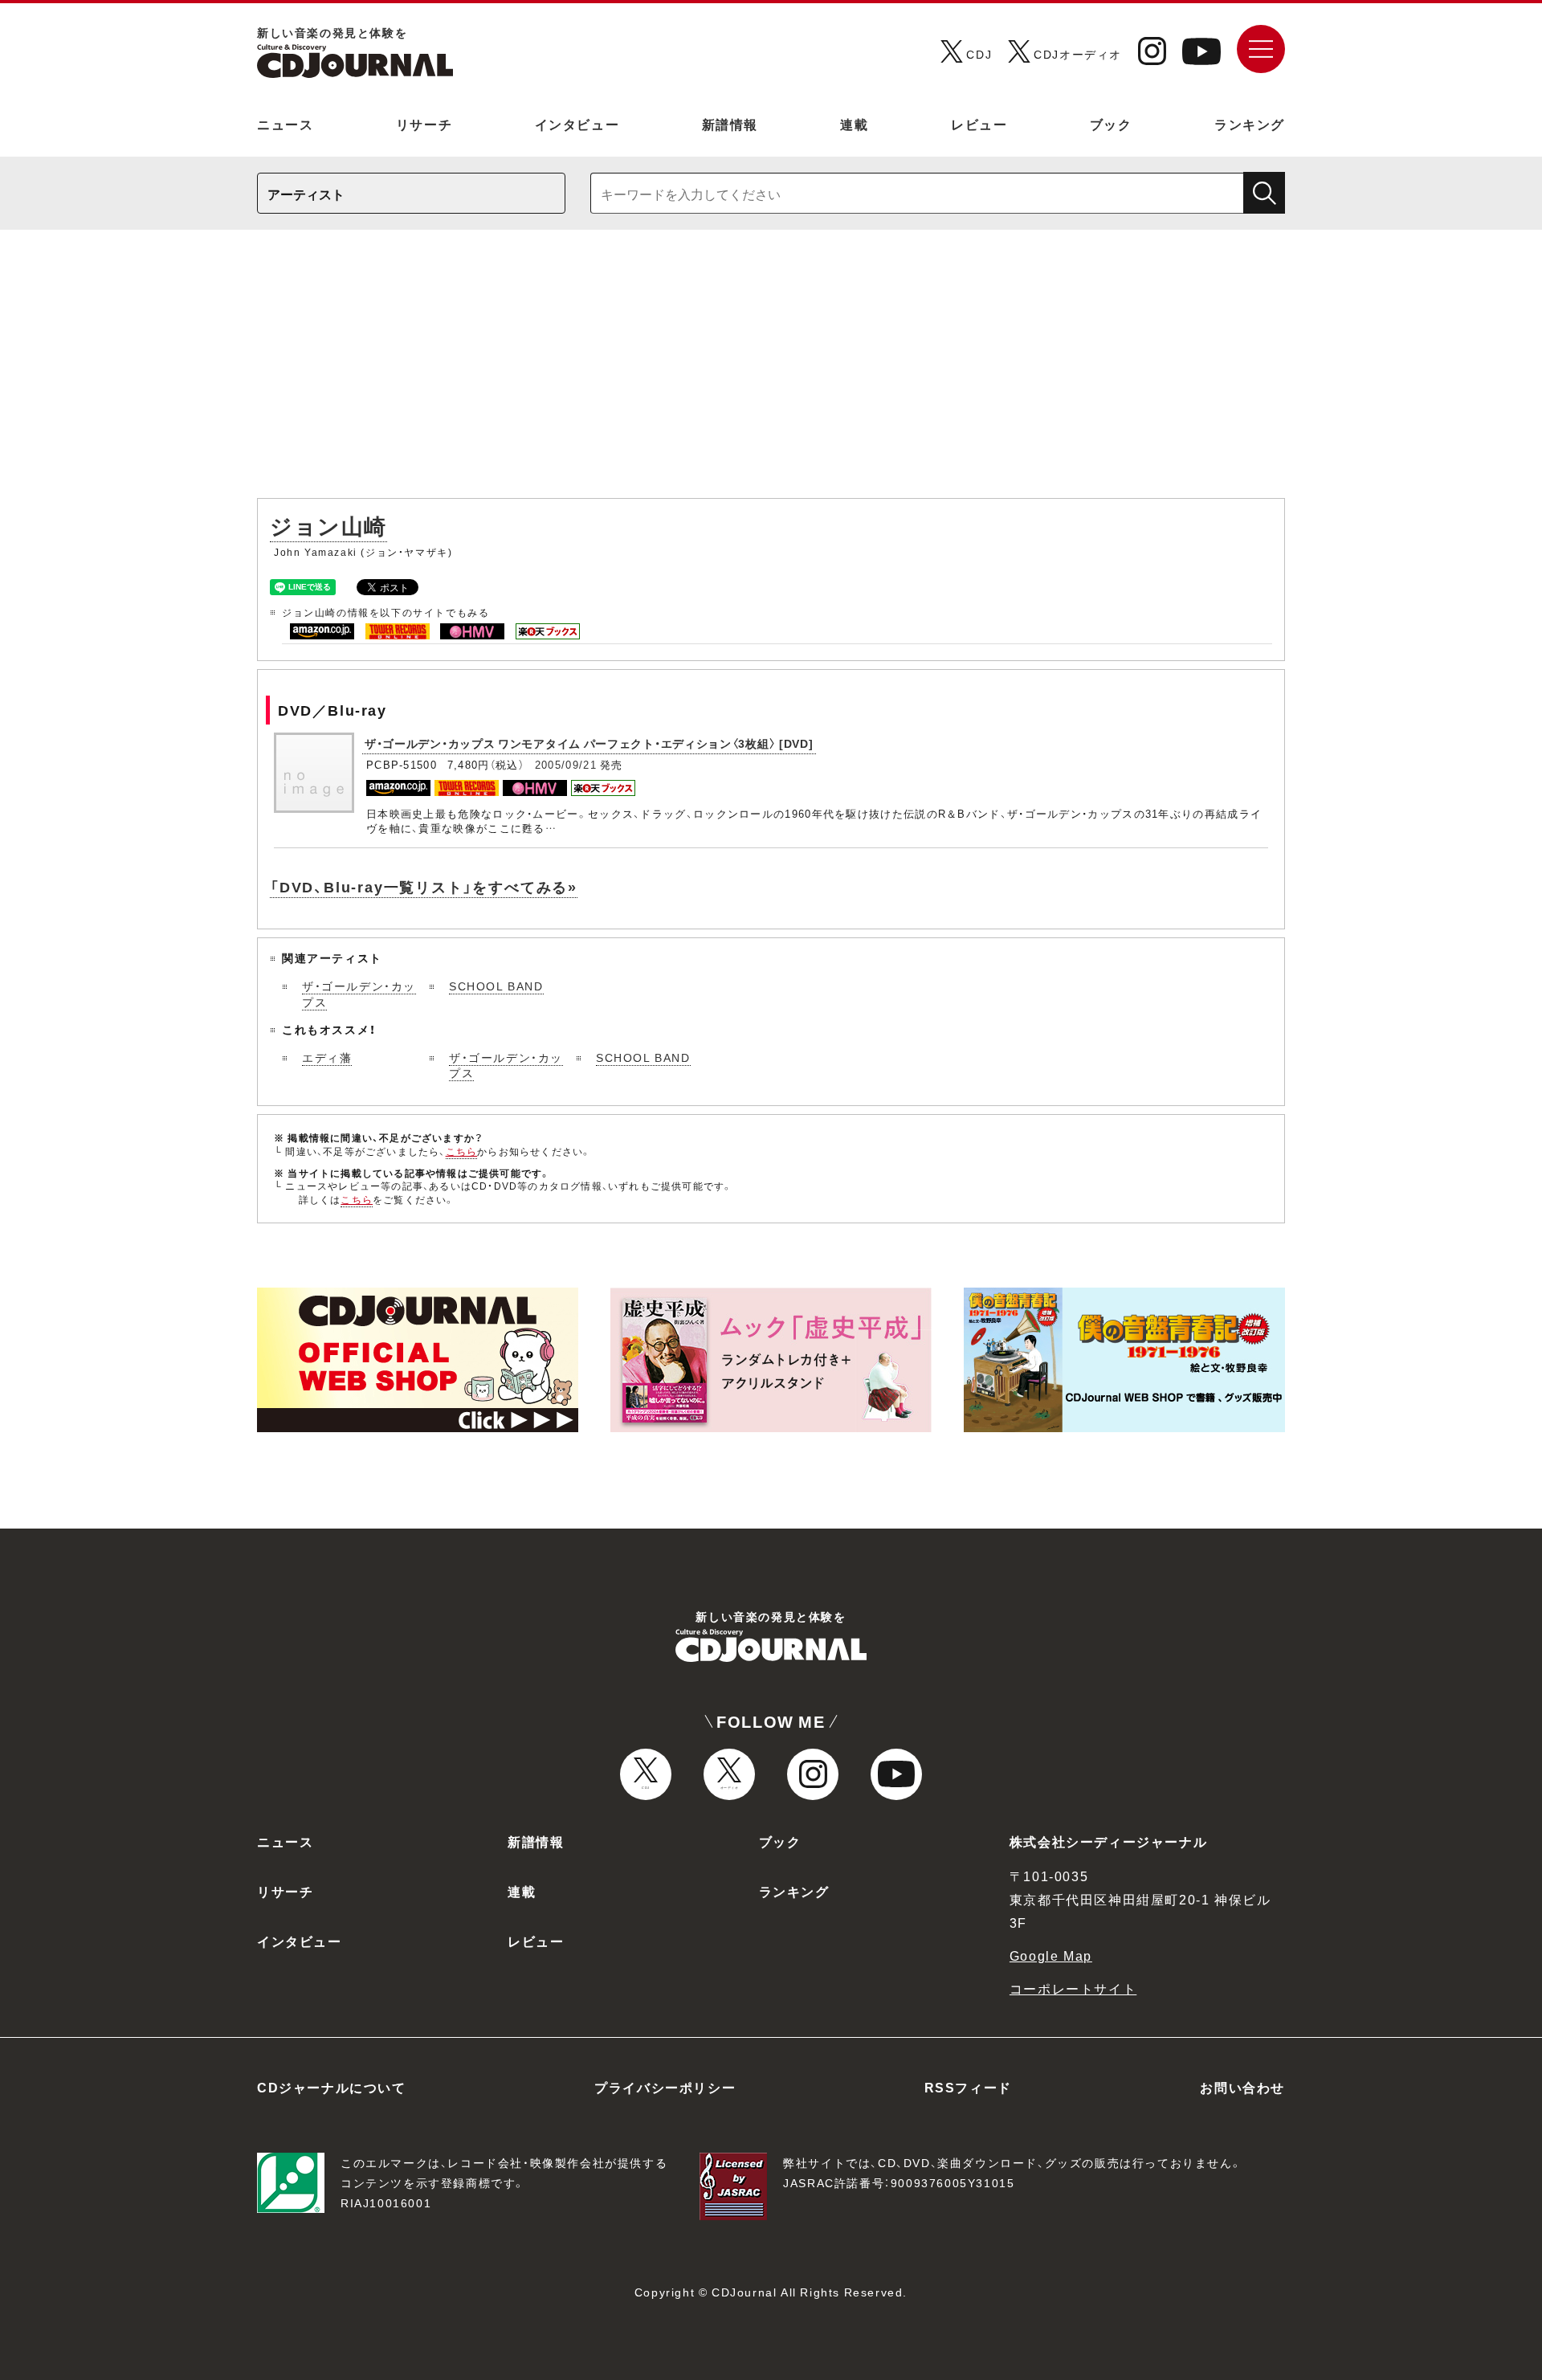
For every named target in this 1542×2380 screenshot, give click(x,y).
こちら (462, 1151)
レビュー (979, 124)
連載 (854, 124)
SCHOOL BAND (496, 986)
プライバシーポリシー (665, 2087)
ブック (1111, 124)
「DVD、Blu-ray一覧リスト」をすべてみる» (424, 886)
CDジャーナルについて (332, 2087)
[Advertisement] (771, 372)
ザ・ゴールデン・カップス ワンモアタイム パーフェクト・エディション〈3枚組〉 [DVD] (589, 743)
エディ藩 (327, 1057)
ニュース (285, 124)
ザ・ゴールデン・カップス (359, 994)
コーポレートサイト (1073, 1988)
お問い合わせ (1242, 2087)
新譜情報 (730, 124)
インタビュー (577, 124)
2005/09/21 (566, 764)
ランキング (1250, 124)
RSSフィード (968, 2087)
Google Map (1051, 1955)
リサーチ (424, 124)
